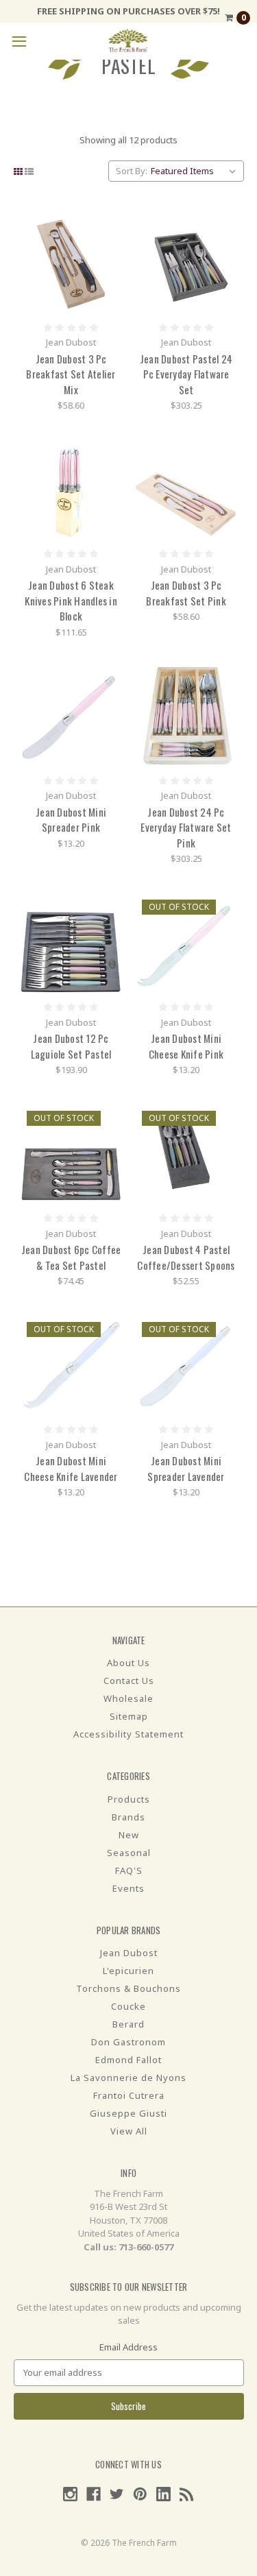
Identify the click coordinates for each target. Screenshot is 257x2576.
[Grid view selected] (18, 171)
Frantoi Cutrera (129, 2095)
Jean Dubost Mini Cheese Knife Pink (186, 1046)
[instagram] (70, 2494)
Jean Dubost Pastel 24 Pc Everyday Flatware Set (186, 374)
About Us (128, 1663)
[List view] (29, 171)
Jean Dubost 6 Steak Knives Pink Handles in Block (71, 600)
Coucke (128, 2006)
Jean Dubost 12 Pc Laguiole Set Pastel (71, 1046)
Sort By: (132, 171)
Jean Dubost (129, 1953)
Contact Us (129, 1681)
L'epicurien (128, 1971)
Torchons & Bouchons (128, 1988)
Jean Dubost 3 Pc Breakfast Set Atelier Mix (71, 374)
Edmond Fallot (128, 2060)
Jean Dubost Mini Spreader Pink (71, 820)
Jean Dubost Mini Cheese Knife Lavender (71, 1468)
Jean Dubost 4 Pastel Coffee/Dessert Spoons (186, 1257)
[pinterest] (140, 2494)
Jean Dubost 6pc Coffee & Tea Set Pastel (71, 1257)
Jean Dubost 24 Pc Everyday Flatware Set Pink (186, 827)
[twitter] (117, 2494)
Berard (128, 2024)
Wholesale (128, 1698)
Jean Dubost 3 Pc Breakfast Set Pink (186, 593)
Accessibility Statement (128, 1734)
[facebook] (94, 2494)
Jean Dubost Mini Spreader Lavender (186, 1468)
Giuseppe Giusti (128, 2113)
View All (129, 2131)
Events (128, 1888)
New (129, 1835)
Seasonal (129, 1853)
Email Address (128, 2347)
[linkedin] (163, 2494)
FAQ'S (129, 1870)
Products (129, 1799)
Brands (128, 1817)
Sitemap (129, 1716)
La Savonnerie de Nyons (128, 2078)
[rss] (187, 2494)
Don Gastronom (128, 2042)
